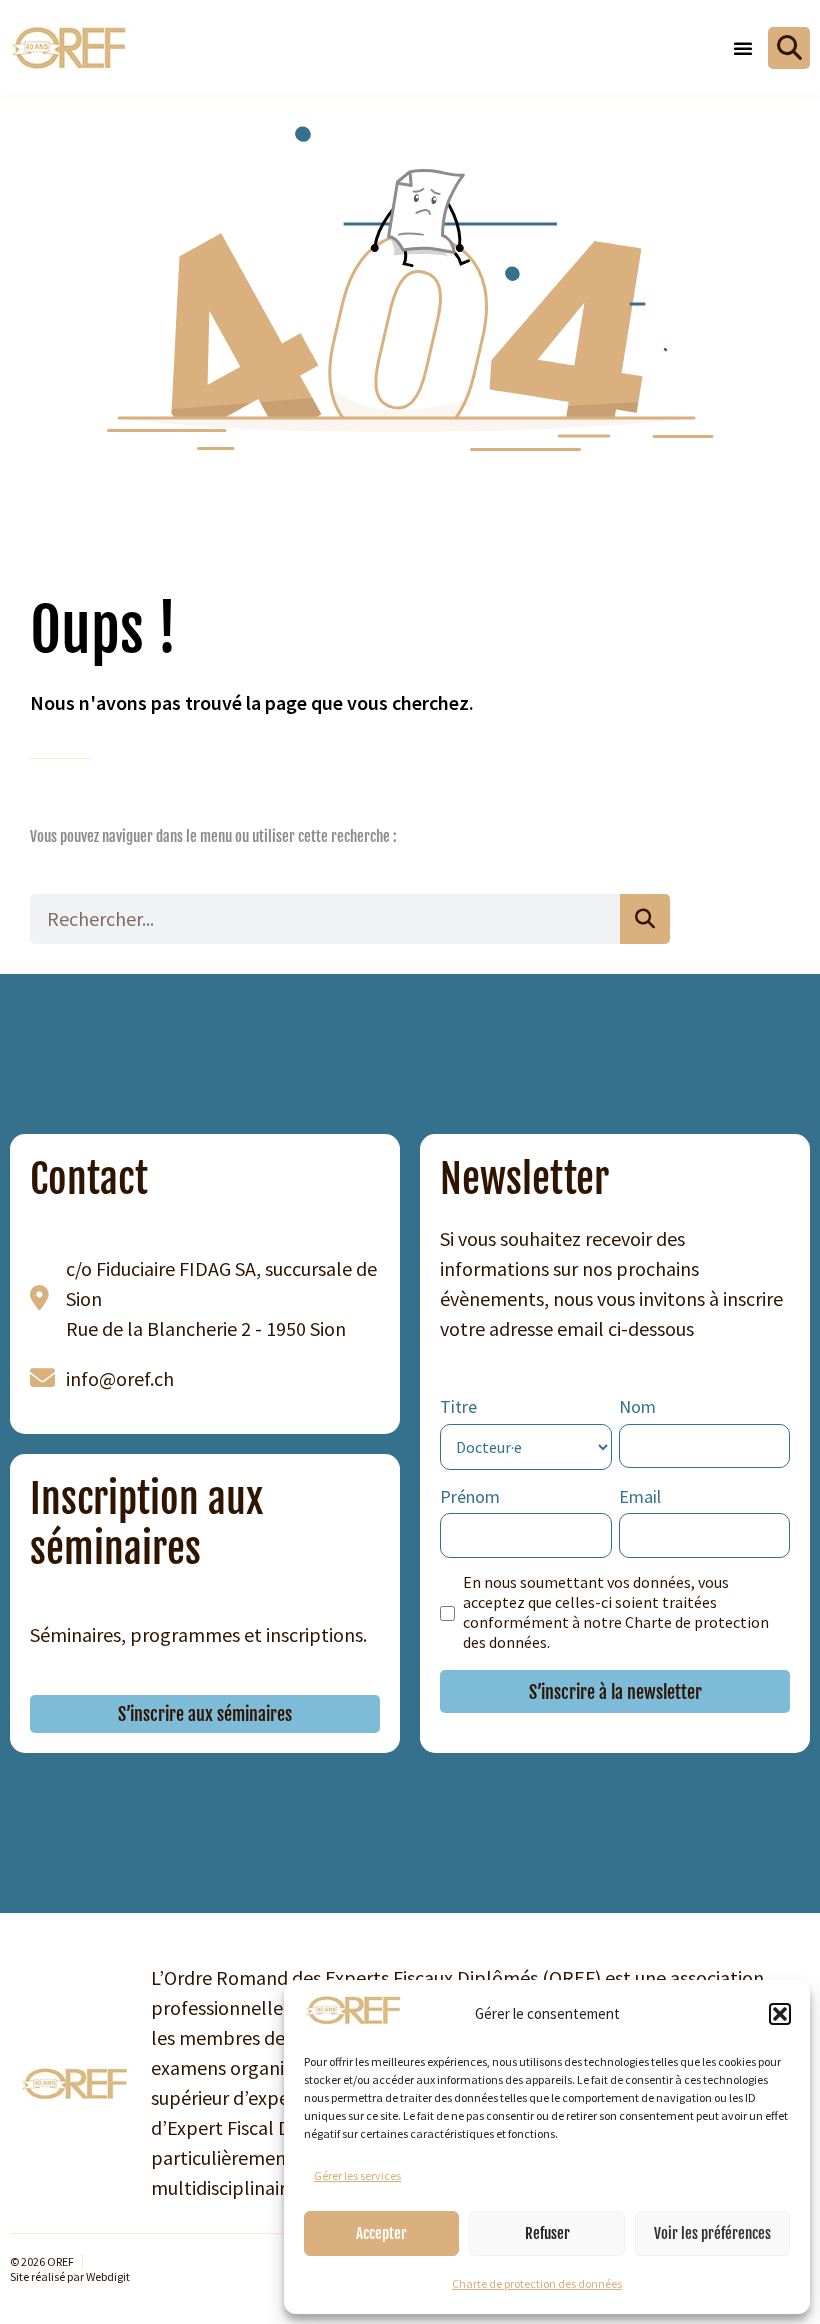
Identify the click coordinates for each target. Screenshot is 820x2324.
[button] (780, 2014)
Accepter (381, 2233)
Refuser (547, 2233)
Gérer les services (357, 2175)
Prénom (470, 1496)
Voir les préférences (712, 2233)
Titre (458, 1406)
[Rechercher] (645, 919)
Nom (637, 1406)
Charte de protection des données (537, 2283)
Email (640, 1496)
